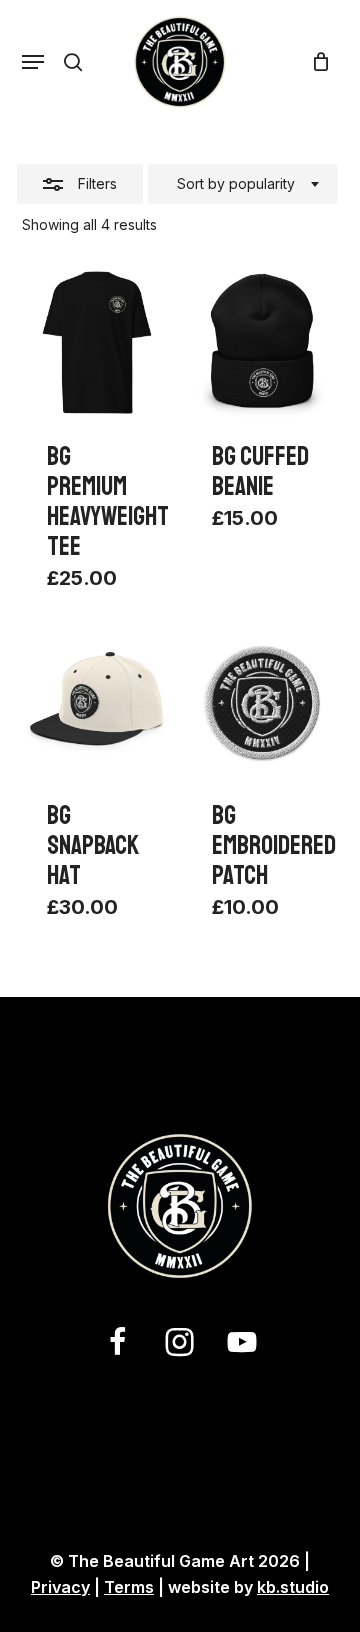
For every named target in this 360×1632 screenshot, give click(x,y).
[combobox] (243, 184)
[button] (33, 62)
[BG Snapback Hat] (97, 703)
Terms (129, 1587)
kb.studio (293, 1587)
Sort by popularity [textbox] (236, 183)
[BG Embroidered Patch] (262, 703)
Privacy (60, 1587)
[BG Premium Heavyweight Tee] (97, 343)
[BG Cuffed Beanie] (262, 343)
